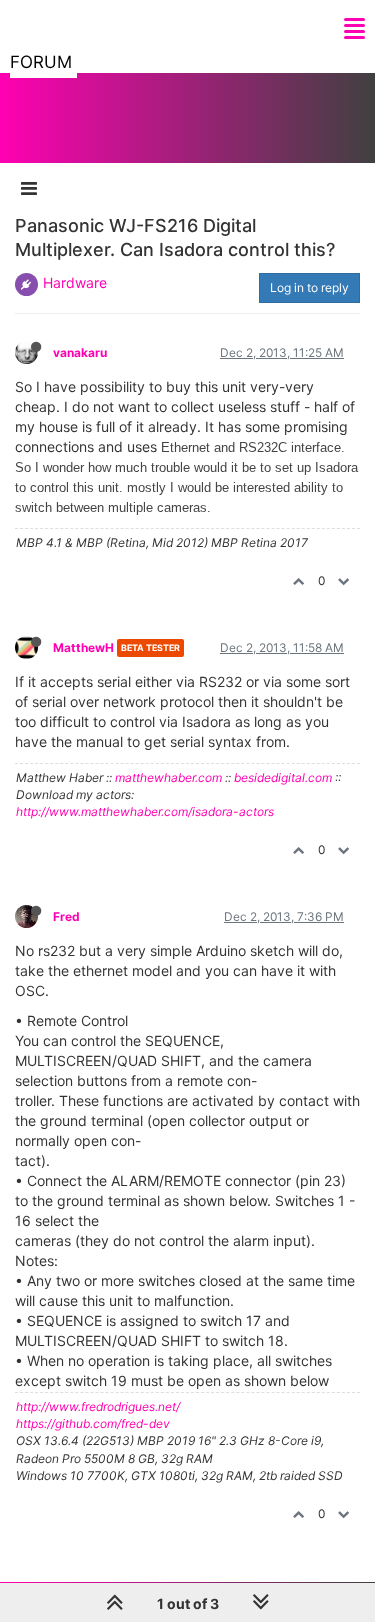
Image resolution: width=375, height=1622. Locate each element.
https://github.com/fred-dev (93, 1423)
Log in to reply (309, 287)
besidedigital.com (283, 777)
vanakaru (80, 352)
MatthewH (83, 647)
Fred (66, 916)
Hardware (75, 282)
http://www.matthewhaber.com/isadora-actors (145, 811)
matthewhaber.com (168, 777)
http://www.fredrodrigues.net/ (98, 1406)
